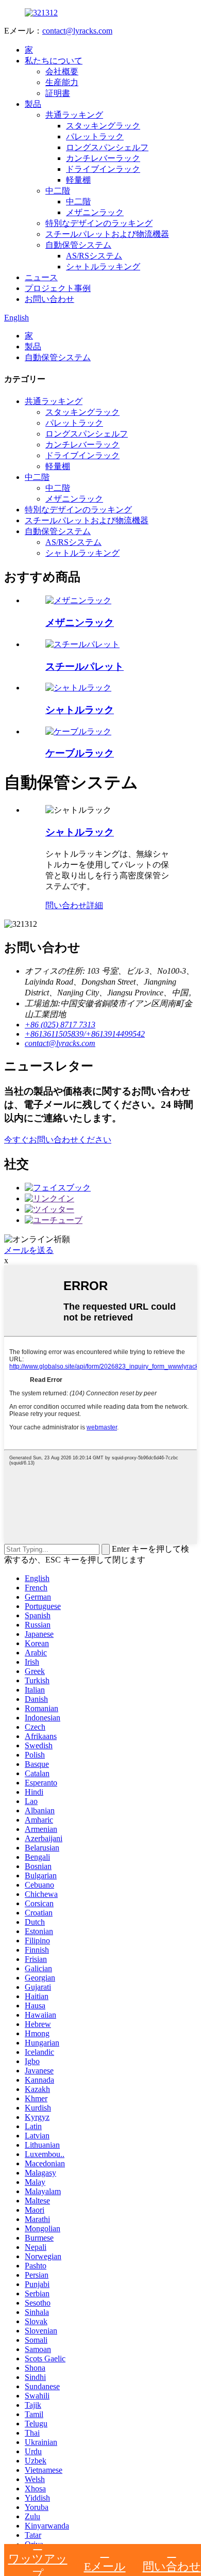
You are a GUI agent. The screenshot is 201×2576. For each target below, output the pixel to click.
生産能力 (62, 82)
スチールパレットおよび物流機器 (107, 234)
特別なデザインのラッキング (99, 223)
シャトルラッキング (103, 267)
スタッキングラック (103, 126)
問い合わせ (66, 905)
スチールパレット (85, 666)
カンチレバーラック (103, 158)
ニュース (41, 277)
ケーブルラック (80, 753)
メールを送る (29, 1250)
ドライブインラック (103, 169)
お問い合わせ (49, 299)
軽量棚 (78, 180)
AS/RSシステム (94, 256)
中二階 (58, 191)
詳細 (95, 905)
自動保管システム (78, 245)
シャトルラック (80, 710)
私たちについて (54, 61)
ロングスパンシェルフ (107, 147)
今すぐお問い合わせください (58, 1140)
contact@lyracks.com (77, 31)
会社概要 (62, 71)
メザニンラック (95, 212)
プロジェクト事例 (58, 288)
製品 (33, 104)
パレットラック (95, 136)
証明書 (58, 93)
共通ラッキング (74, 115)
